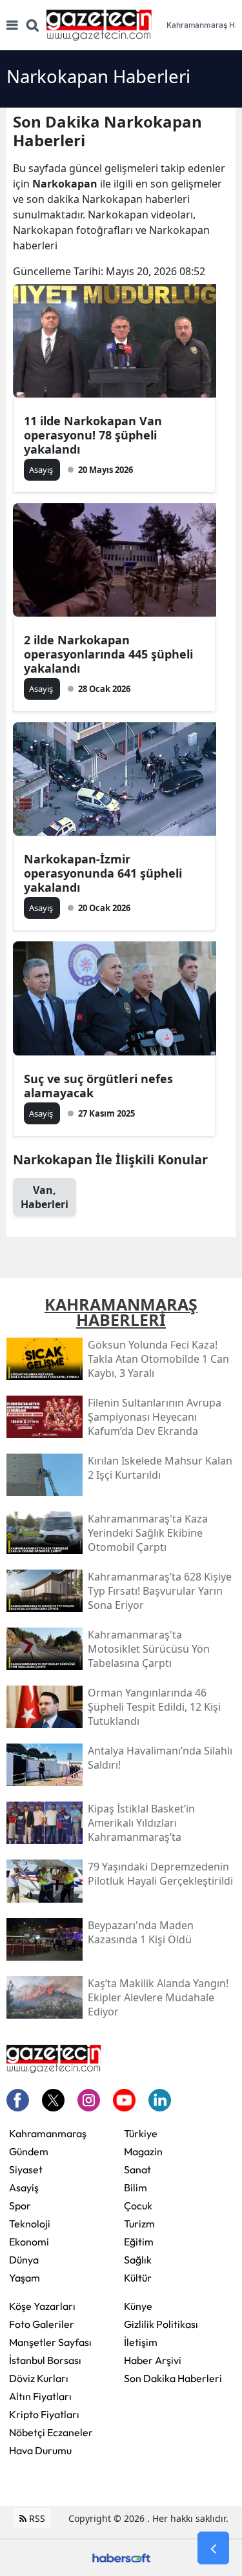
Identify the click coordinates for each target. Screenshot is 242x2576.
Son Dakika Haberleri (173, 2378)
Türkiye (141, 2133)
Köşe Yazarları (42, 2306)
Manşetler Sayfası (50, 2342)
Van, (45, 1197)
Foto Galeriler (42, 2324)
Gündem (29, 2151)
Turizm (139, 2224)
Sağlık (138, 2260)
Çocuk (138, 2206)
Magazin (143, 2151)
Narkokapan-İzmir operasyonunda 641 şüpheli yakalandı (103, 873)
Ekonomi (29, 2242)
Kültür (138, 2278)
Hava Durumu (40, 2450)
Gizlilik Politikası (161, 2324)
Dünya (24, 2260)
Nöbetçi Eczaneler (51, 2432)
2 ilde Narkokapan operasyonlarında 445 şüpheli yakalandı (108, 654)
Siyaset (26, 2169)
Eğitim (139, 2242)
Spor (20, 2206)
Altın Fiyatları (40, 2396)
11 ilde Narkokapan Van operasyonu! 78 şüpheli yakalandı (93, 435)
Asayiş (24, 2187)
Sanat (137, 2169)
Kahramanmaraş (48, 2133)
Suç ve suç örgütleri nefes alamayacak (98, 1086)
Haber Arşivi (153, 2360)
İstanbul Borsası (45, 2360)
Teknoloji (30, 2224)
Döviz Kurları (39, 2378)
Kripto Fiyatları (44, 2414)
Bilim (136, 2187)
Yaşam (25, 2278)
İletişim (141, 2342)
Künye (138, 2306)
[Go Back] (213, 2548)
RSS (36, 2518)
